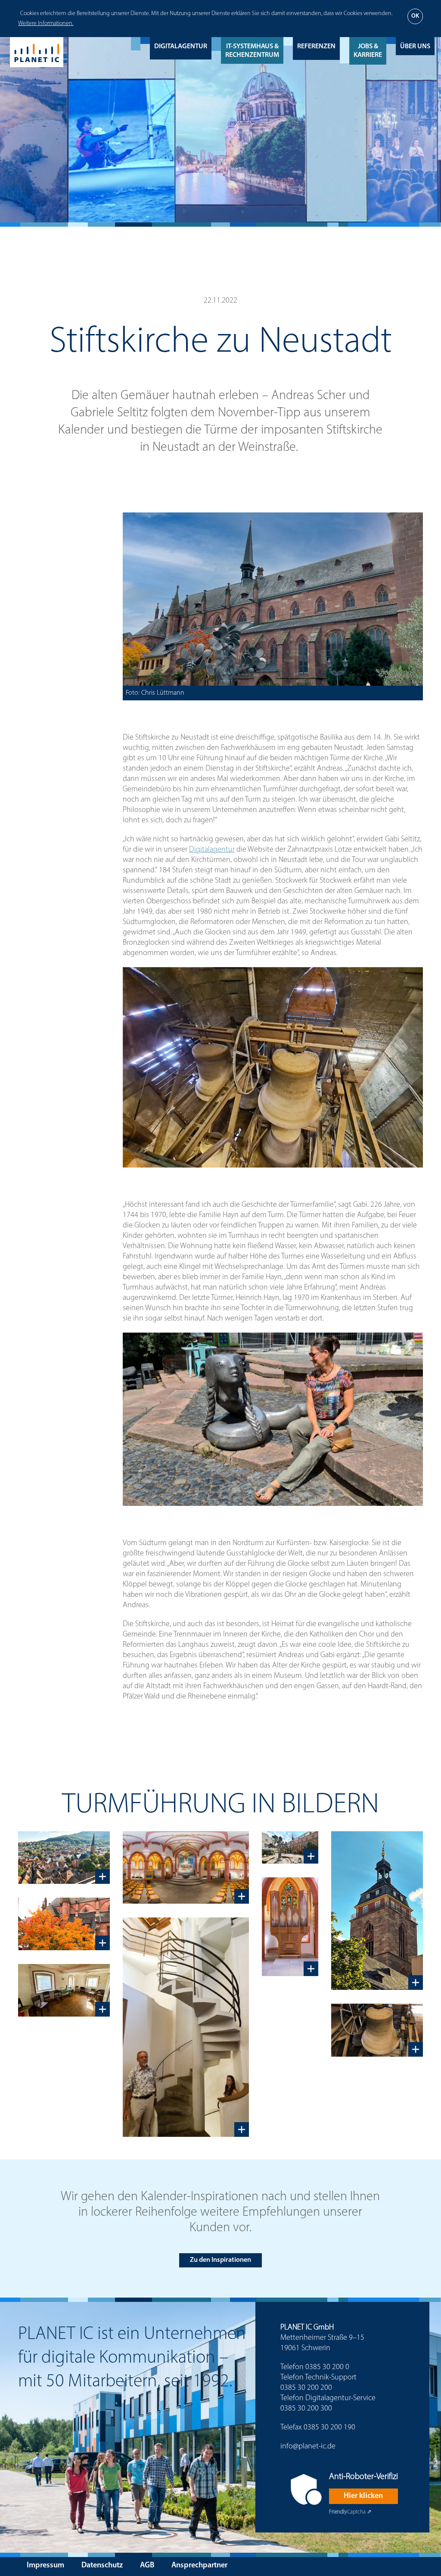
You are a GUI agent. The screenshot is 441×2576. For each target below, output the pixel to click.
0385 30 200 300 (306, 2409)
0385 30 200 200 (306, 2388)
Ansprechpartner (199, 2566)
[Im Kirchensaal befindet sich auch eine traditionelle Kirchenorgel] (290, 1927)
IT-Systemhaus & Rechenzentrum (252, 51)
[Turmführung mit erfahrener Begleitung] (186, 2027)
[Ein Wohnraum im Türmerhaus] (64, 1990)
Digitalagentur (181, 47)
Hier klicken (363, 2496)
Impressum (45, 2566)
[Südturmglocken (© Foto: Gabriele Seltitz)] (377, 2030)
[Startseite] (37, 52)
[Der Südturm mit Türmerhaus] (377, 1911)
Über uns (415, 47)
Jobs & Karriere (368, 51)
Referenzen (316, 47)
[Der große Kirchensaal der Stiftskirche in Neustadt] (186, 1868)
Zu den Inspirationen (220, 2260)
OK (415, 16)
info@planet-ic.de (308, 2447)
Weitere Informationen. (46, 23)
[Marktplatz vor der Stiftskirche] (290, 1848)
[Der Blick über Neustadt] (64, 1858)
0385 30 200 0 (327, 2367)
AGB (147, 2566)
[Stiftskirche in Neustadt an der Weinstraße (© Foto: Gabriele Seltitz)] (64, 1924)
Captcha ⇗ (350, 2512)
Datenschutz (102, 2566)
